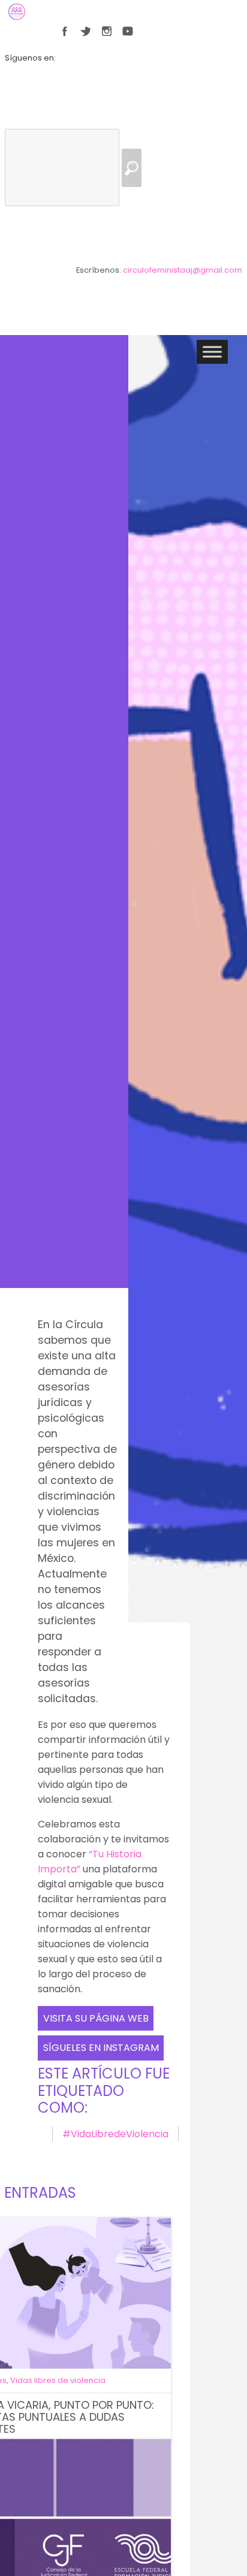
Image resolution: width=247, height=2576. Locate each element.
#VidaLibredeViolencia (115, 2134)
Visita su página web (96, 2018)
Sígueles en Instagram (101, 2048)
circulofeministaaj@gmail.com (183, 270)
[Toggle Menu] (212, 352)
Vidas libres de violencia (58, 2380)
